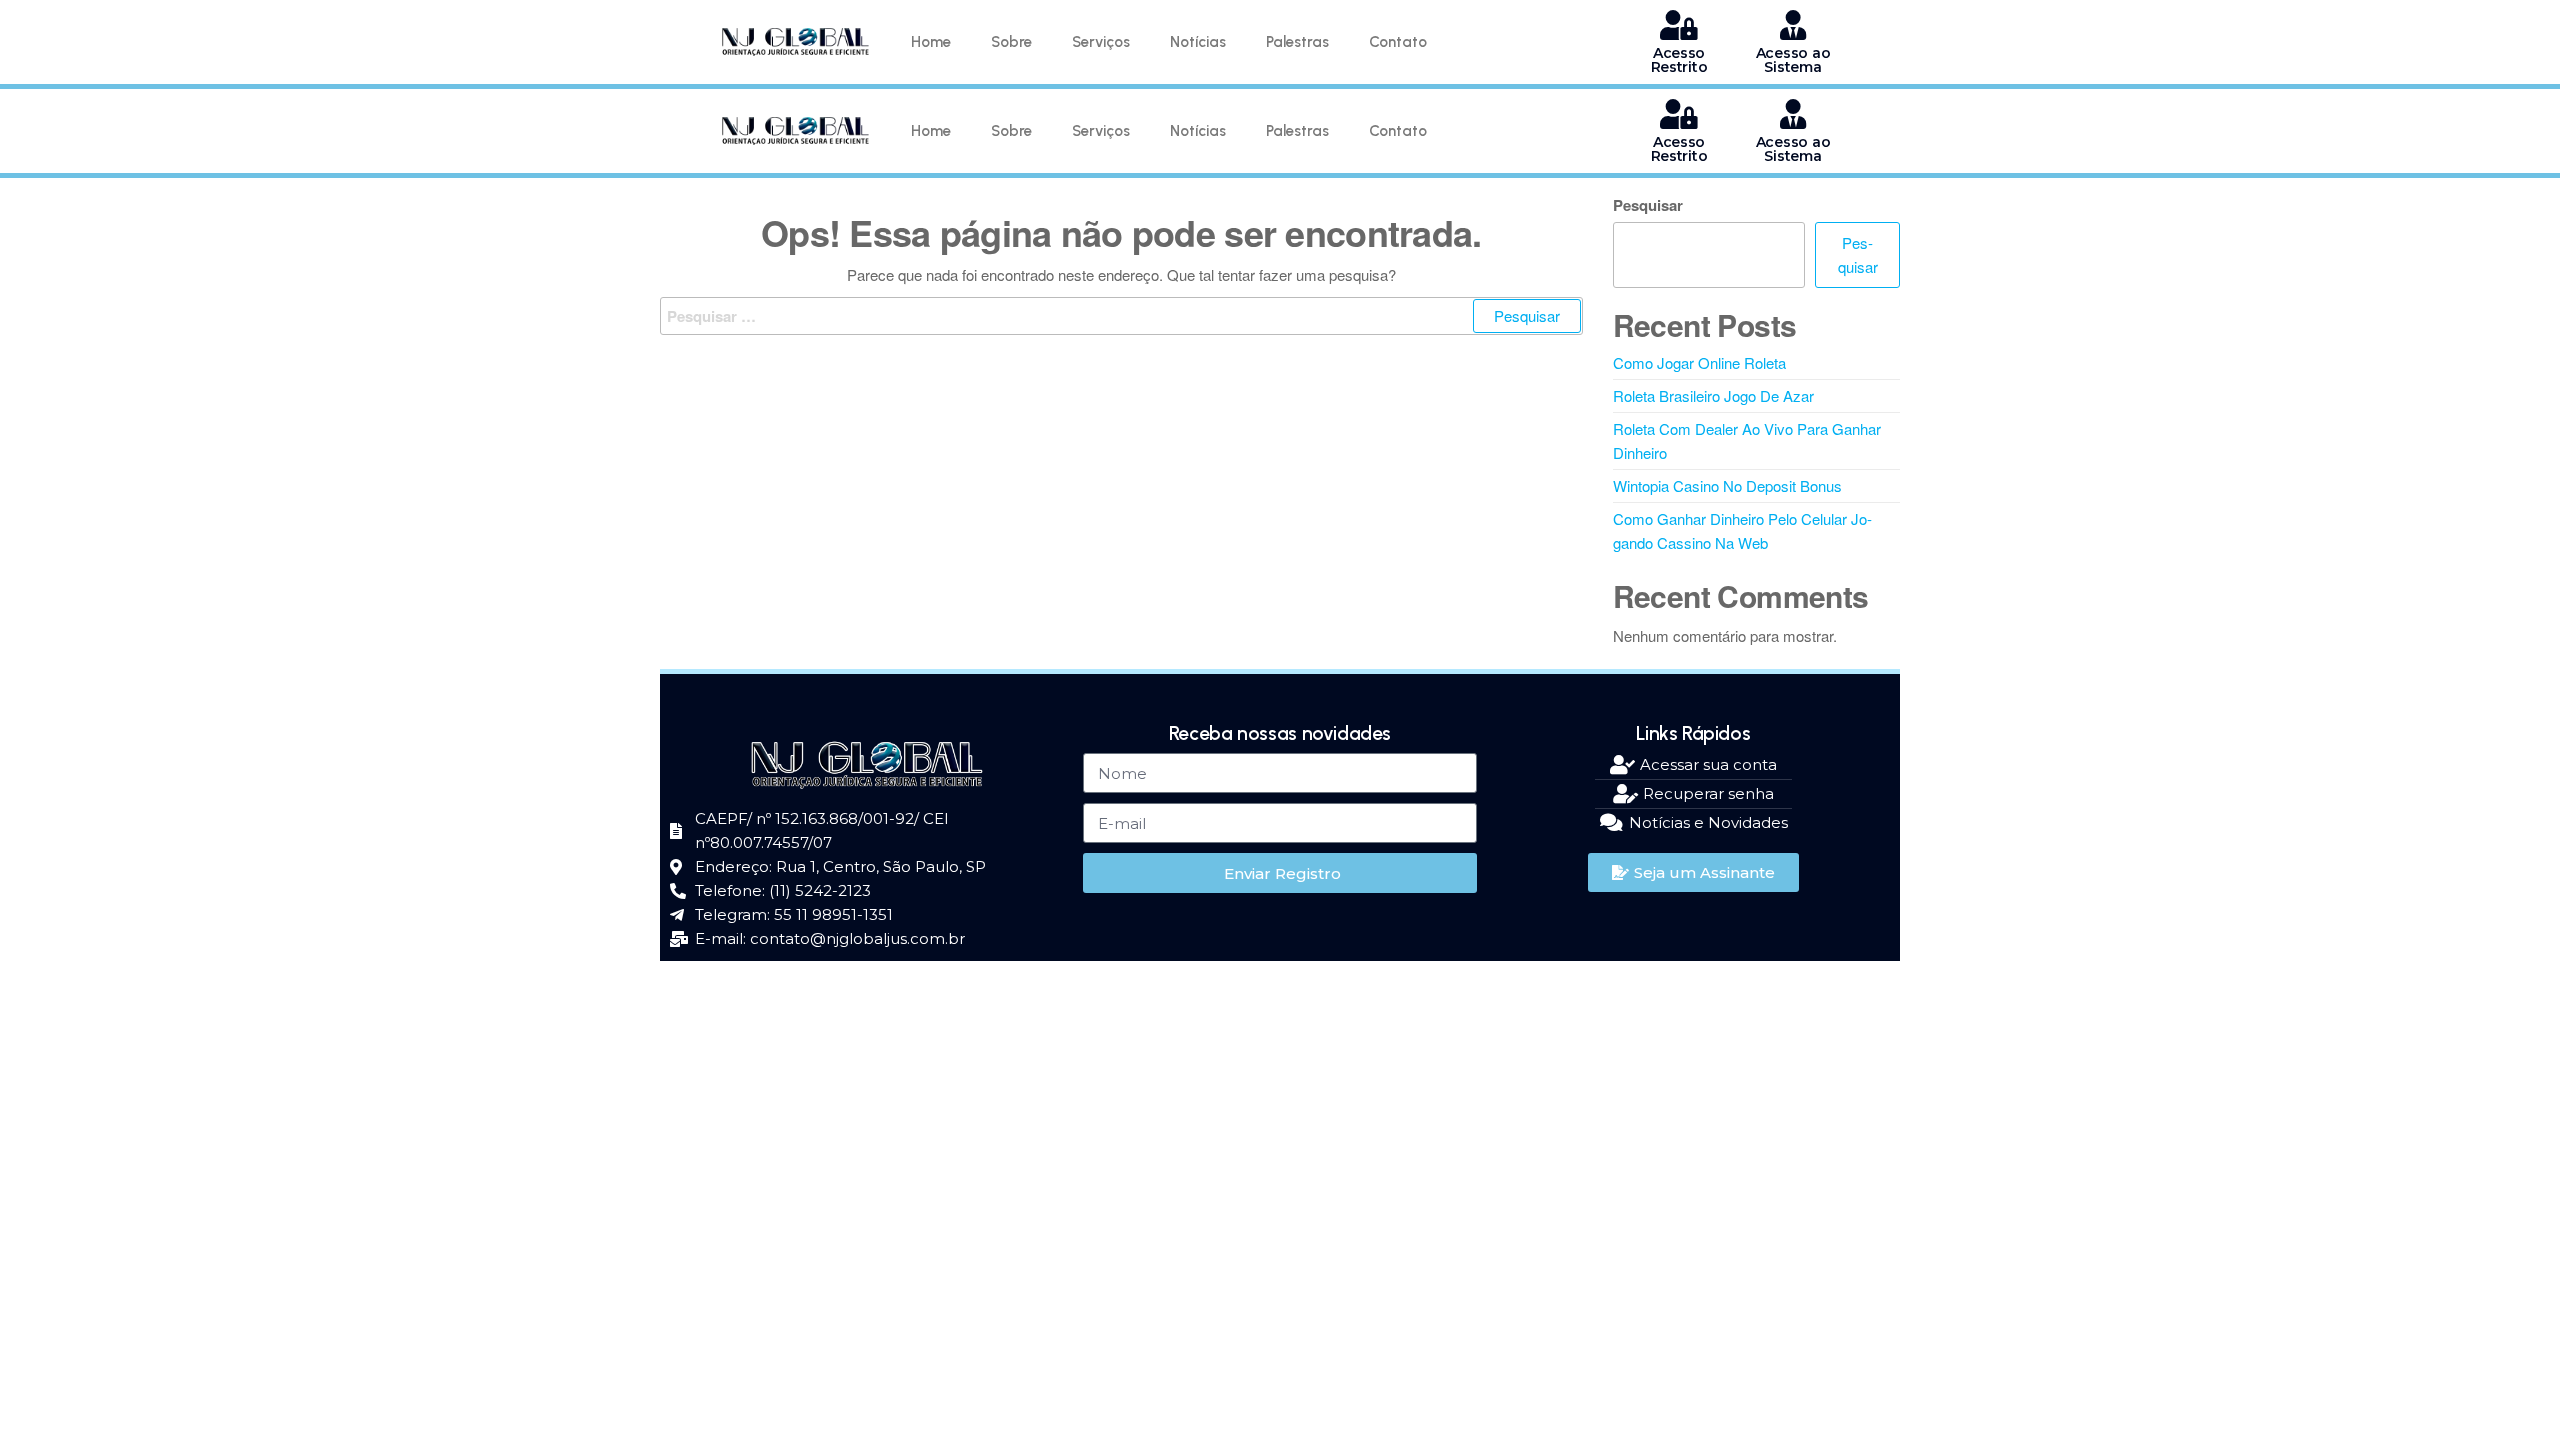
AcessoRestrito (1679, 60)
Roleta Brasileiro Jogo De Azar (1713, 395)
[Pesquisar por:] (1121, 316)
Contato (1398, 42)
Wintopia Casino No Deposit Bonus (1727, 485)
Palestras (1297, 42)
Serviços (1101, 42)
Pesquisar (1648, 205)
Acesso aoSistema (1793, 60)
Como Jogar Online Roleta (1699, 362)
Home (931, 42)
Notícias (1198, 42)
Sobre (1011, 42)
